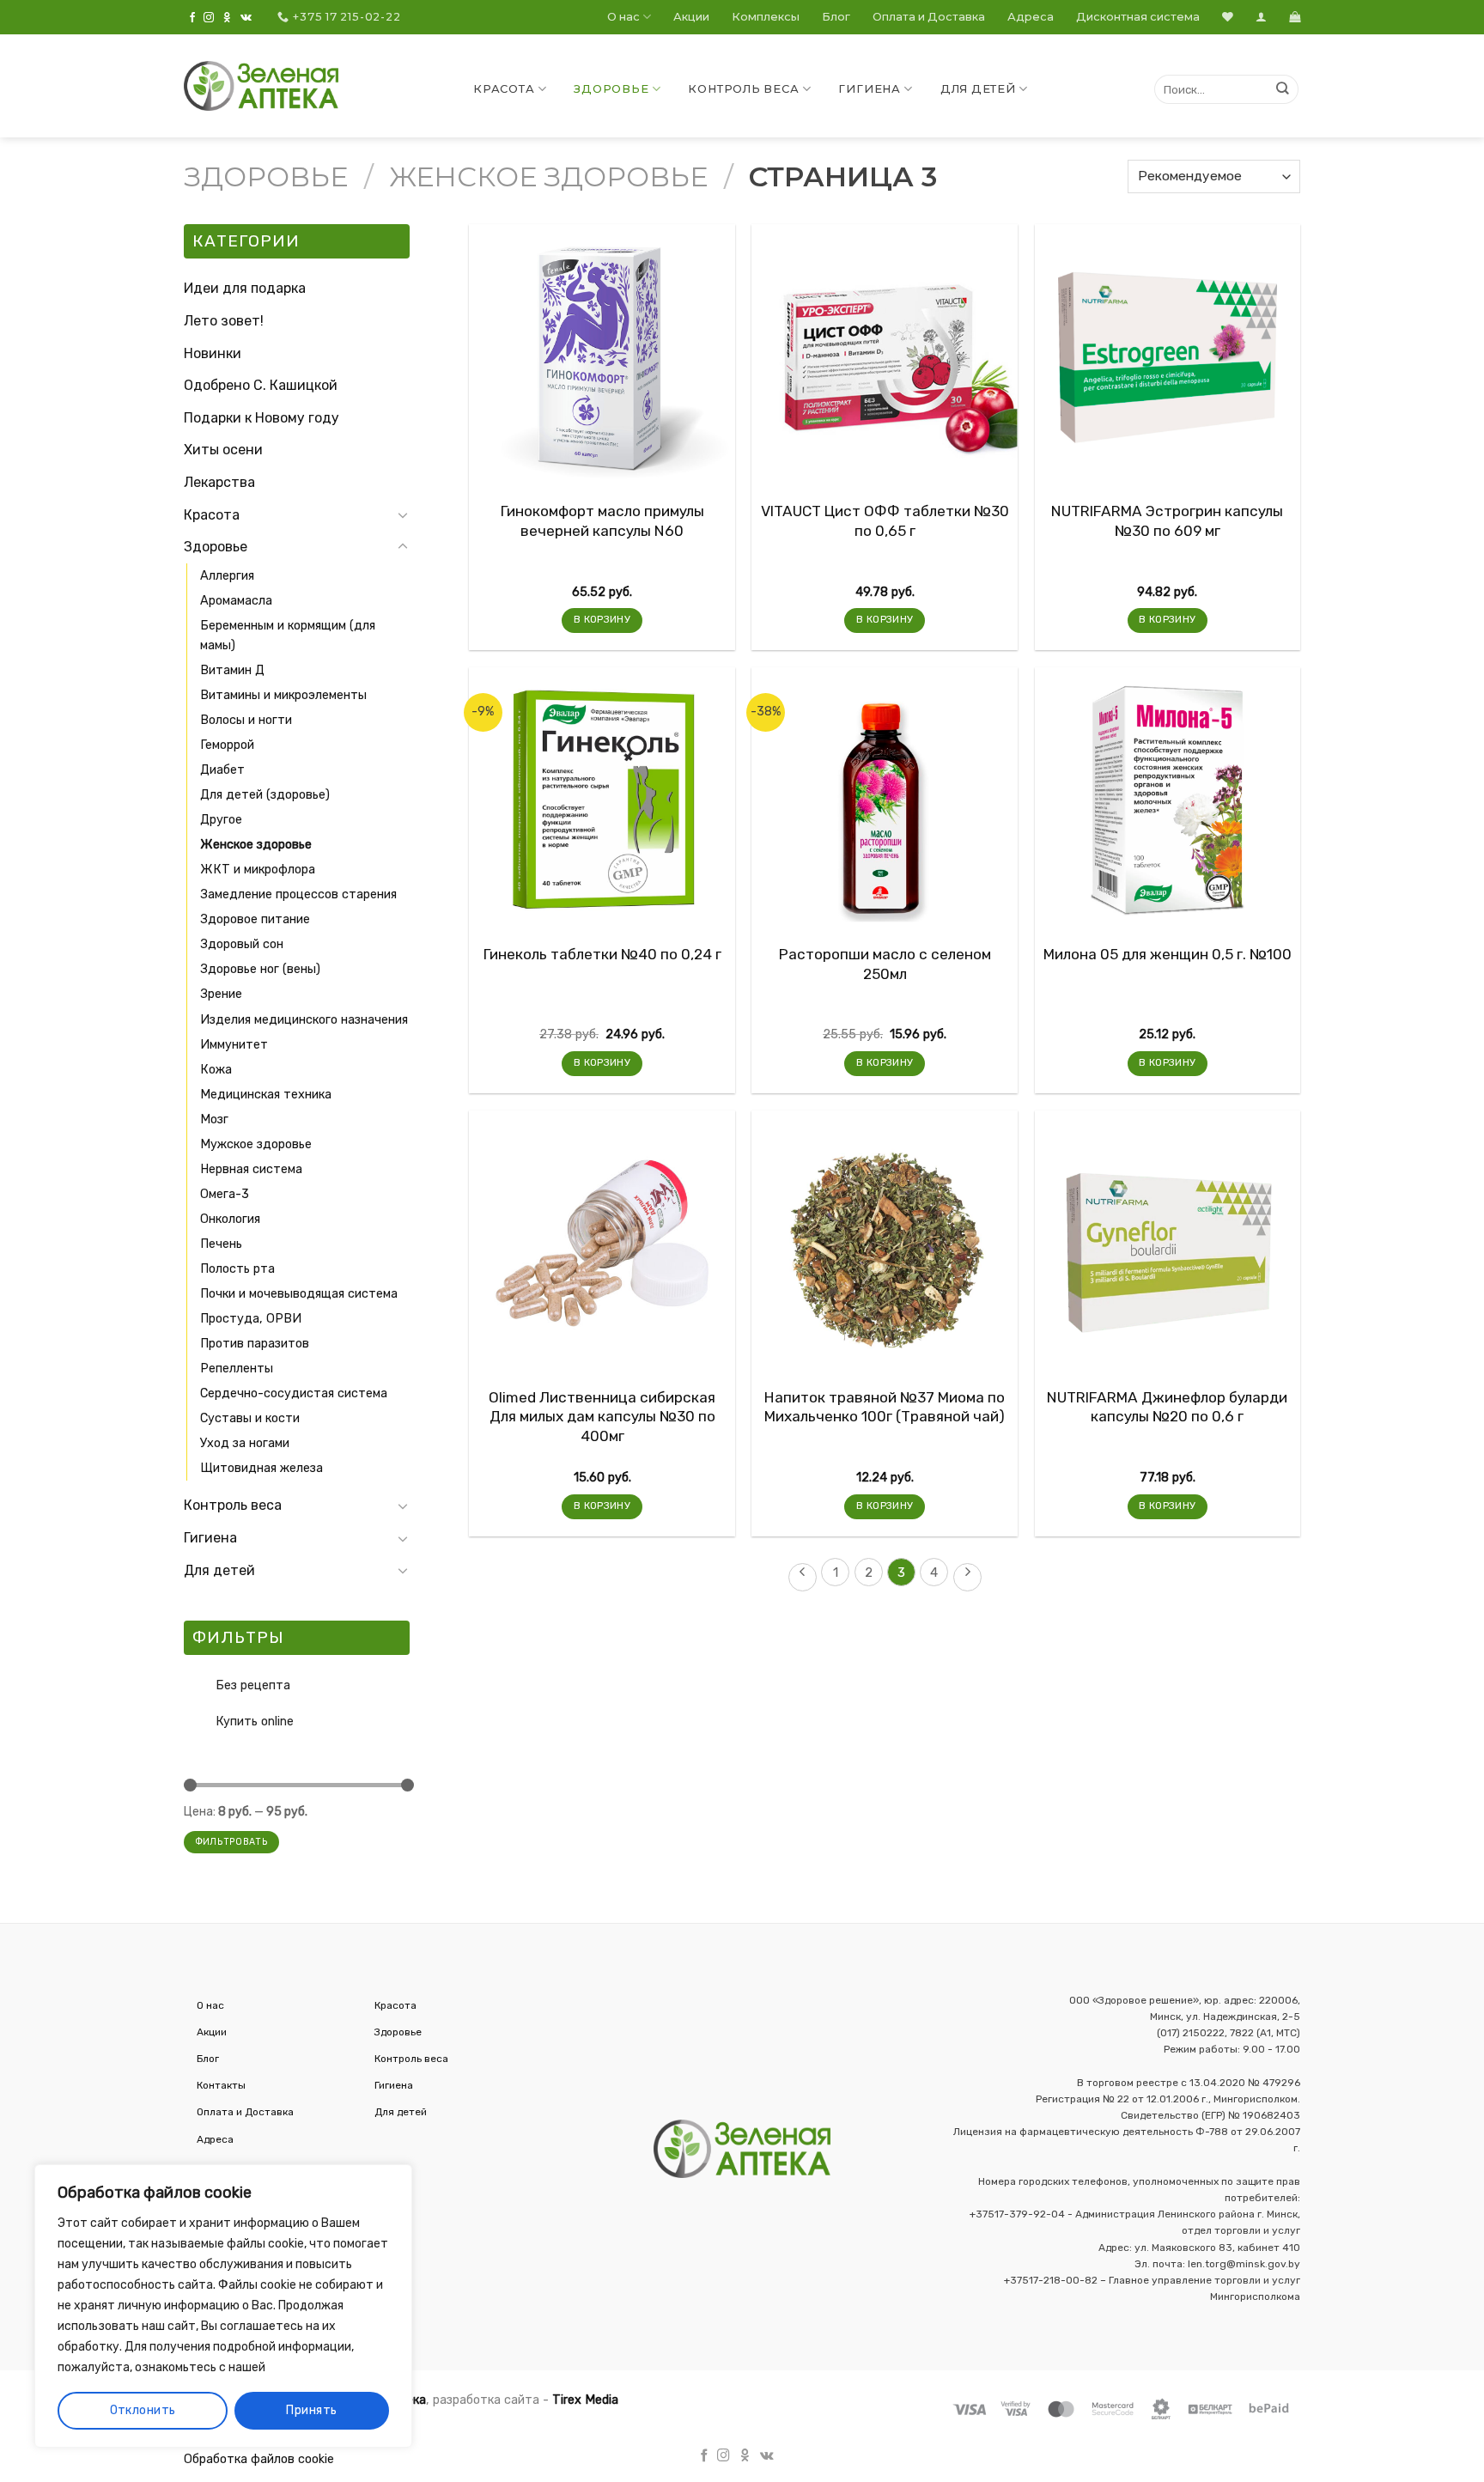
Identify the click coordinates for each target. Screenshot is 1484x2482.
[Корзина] (1295, 17)
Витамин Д (232, 670)
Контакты (221, 2085)
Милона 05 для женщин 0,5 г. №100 (1168, 954)
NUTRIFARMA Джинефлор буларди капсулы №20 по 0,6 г (1167, 1407)
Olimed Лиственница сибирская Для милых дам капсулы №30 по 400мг (602, 1417)
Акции (691, 17)
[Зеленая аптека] (261, 86)
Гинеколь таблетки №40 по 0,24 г (602, 954)
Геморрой (227, 745)
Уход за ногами (245, 1443)
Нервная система (251, 1169)
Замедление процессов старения (298, 894)
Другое (221, 820)
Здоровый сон (242, 944)
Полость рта (237, 1269)
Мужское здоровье (256, 1144)
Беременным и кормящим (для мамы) (288, 636)
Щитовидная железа (262, 1468)
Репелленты (237, 1369)
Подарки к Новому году (262, 418)
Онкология (230, 1219)
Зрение (221, 994)
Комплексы (766, 17)
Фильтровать (231, 1842)
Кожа (216, 1070)
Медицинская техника (266, 1095)
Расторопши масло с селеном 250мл (885, 964)
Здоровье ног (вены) (260, 969)
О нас (623, 17)
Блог (836, 17)
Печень (221, 1244)
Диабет (222, 770)
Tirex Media (585, 2400)
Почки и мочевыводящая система (299, 1294)
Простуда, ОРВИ (251, 1319)
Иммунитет (234, 1045)
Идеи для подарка (245, 288)
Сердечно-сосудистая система (294, 1393)
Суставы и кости (250, 1418)
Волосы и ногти (246, 720)
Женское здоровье (548, 176)
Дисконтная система (1138, 17)
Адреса (1031, 17)
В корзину (602, 619)
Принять (311, 2410)
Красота (504, 89)
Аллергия (227, 576)
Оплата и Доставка (929, 17)
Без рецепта (253, 1685)
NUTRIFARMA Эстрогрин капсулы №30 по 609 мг (1167, 520)
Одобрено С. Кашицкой (261, 385)
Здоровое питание (255, 919)
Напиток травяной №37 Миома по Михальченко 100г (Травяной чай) (885, 1407)
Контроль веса (743, 89)
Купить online (255, 1722)
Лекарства (219, 482)
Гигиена (869, 89)
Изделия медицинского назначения (304, 1020)
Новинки (213, 353)
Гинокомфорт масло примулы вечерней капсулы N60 (602, 520)
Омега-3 (225, 1194)
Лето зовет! (224, 321)
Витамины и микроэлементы (283, 695)
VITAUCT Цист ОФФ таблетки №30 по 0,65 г (885, 520)
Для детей (978, 89)
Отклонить (143, 2410)
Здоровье (611, 89)
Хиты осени (223, 450)
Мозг (214, 1119)
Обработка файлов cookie (259, 2459)
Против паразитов (255, 1344)
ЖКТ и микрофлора (258, 870)
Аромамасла (236, 601)
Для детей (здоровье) (265, 795)
